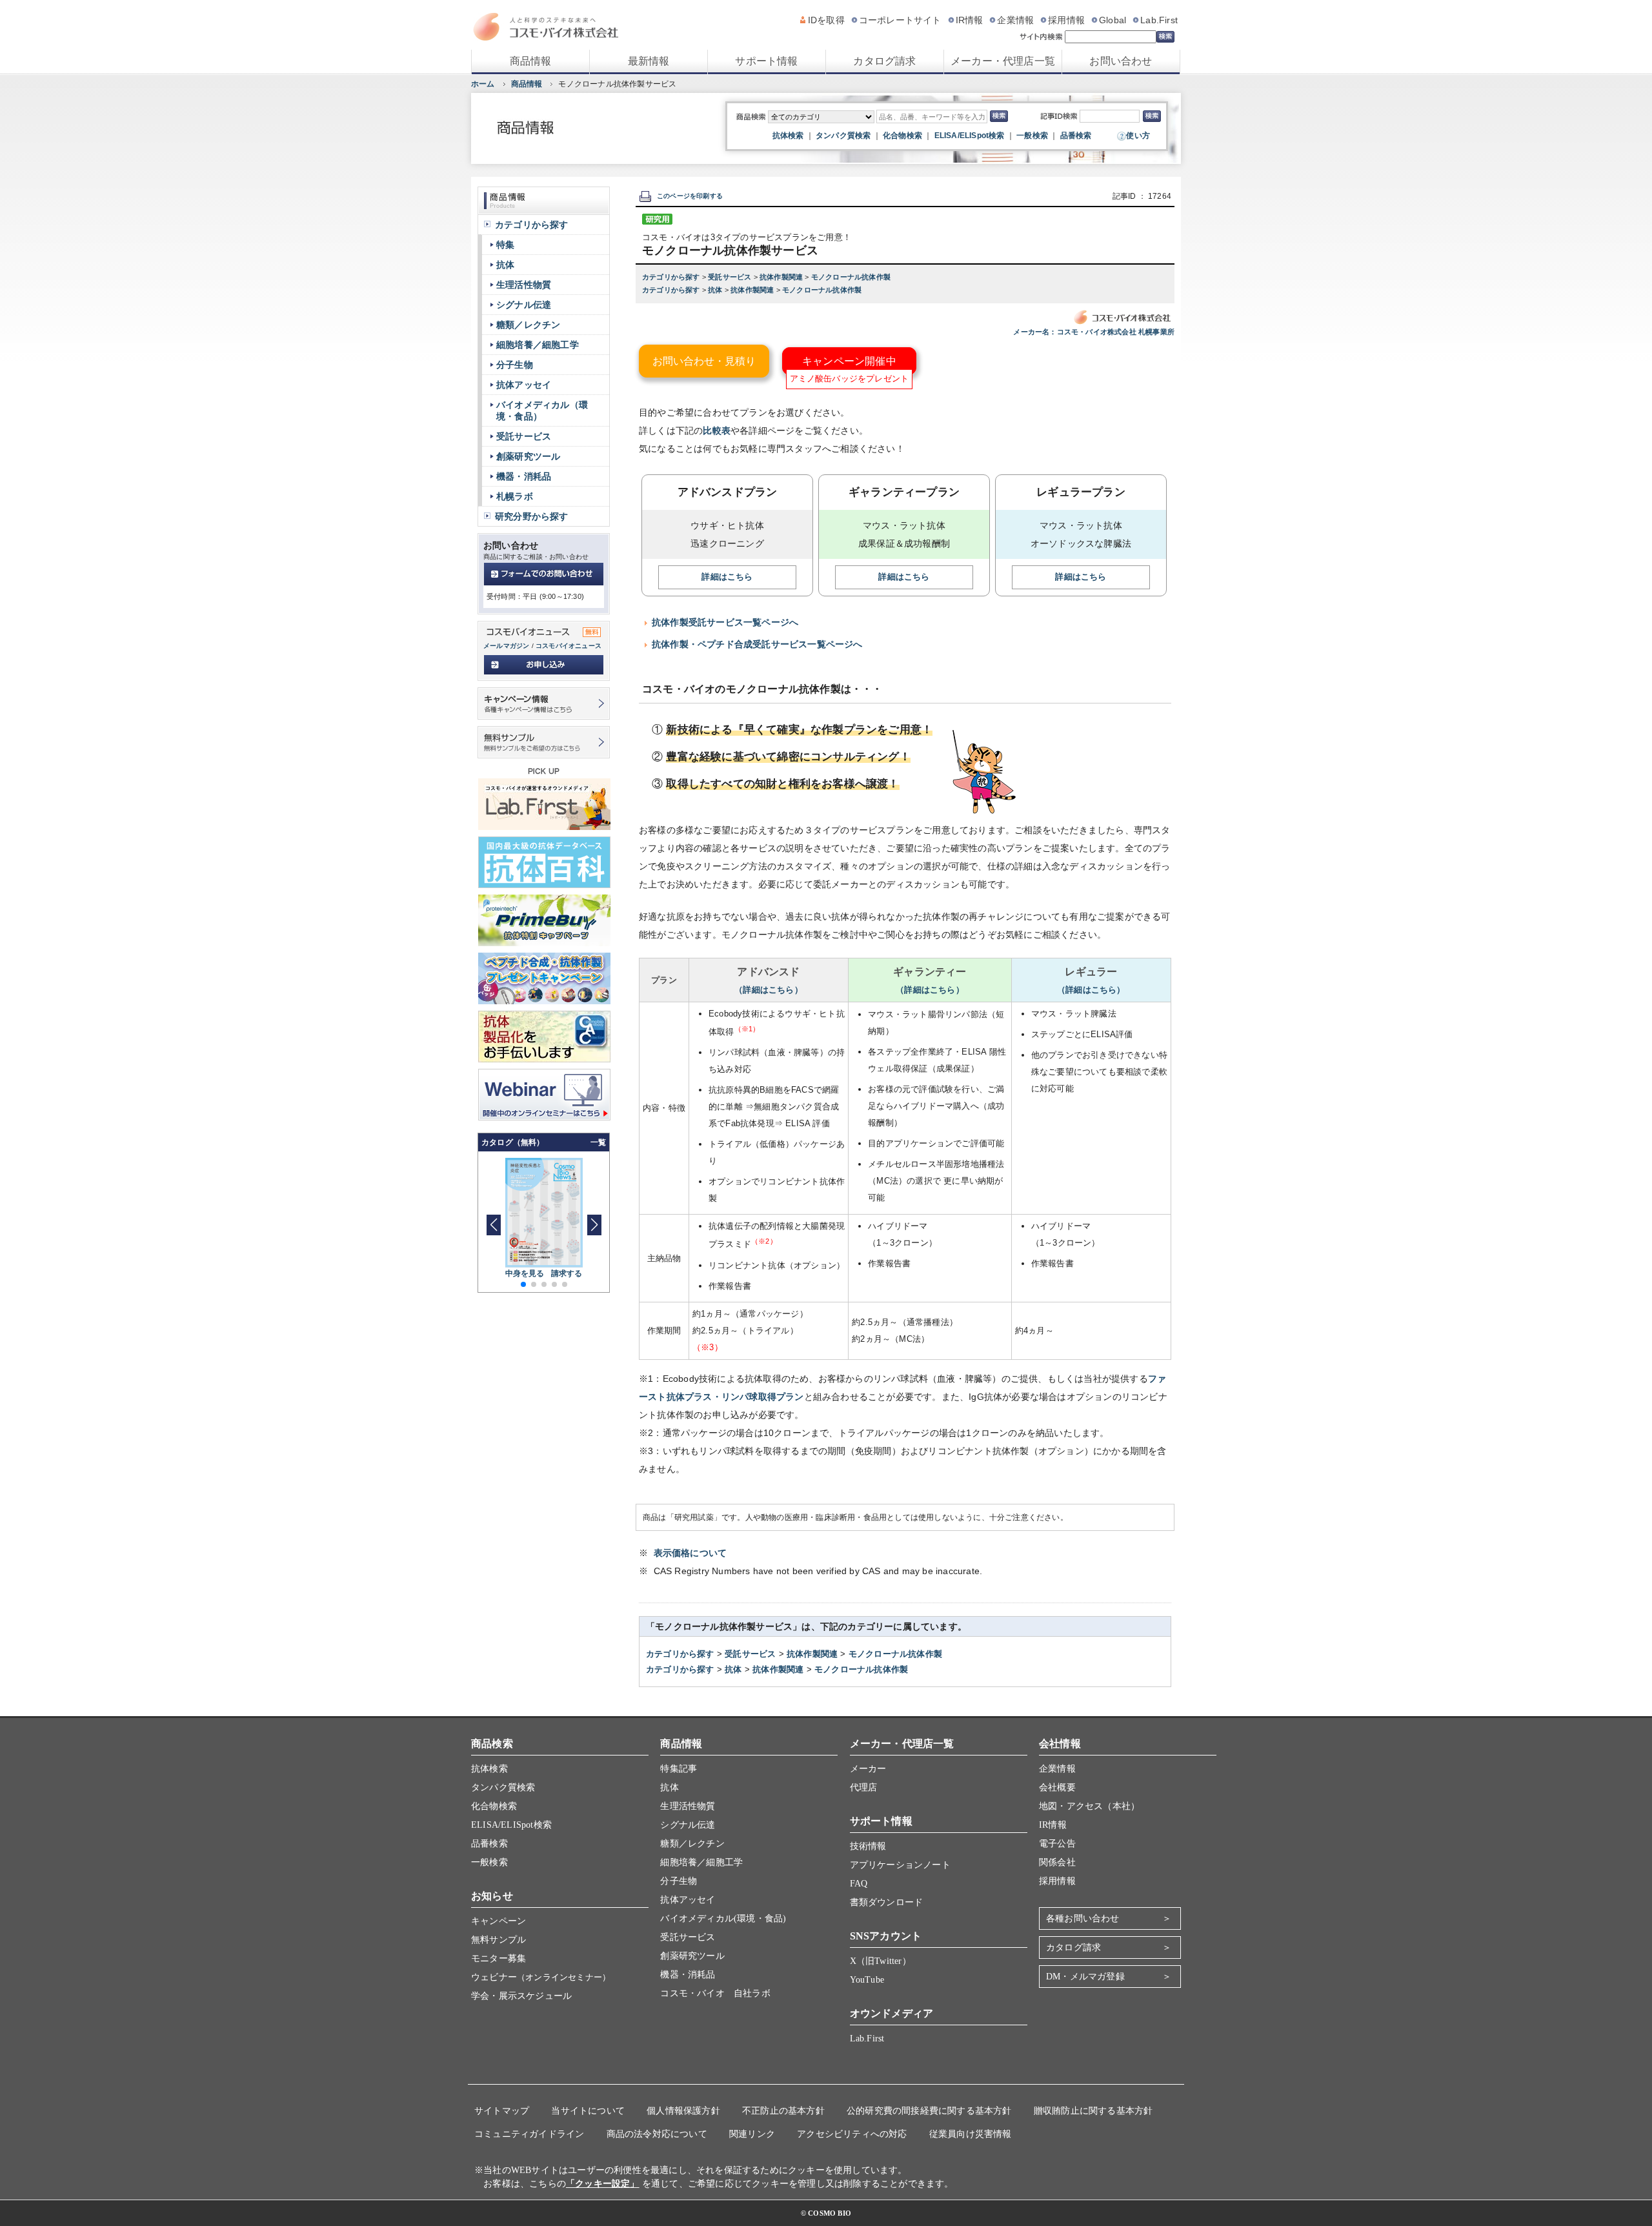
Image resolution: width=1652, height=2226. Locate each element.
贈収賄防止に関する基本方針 (1093, 2111)
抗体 (716, 290)
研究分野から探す (532, 516)
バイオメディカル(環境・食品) (723, 1918)
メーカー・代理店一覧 (1003, 61)
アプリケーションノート (900, 1865)
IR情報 (970, 20)
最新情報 (649, 61)
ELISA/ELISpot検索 (970, 136)
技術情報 (868, 1846)
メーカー (868, 1769)
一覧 (598, 1142)
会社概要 (1057, 1787)
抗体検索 (788, 136)
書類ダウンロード (887, 1902)
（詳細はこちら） (769, 990)
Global (1113, 20)
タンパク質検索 (843, 136)
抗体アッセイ (524, 385)
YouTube (867, 1980)
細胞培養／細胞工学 (538, 345)
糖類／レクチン (528, 325)
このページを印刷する (690, 196)
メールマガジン (506, 646)
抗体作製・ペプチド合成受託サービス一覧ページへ (757, 644)
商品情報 (531, 61)
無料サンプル (499, 1940)
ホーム (483, 84)
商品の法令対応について (657, 2134)
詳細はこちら (727, 577)
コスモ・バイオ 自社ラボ (715, 1993)
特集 (505, 245)
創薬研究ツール (528, 456)
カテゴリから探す (672, 277)
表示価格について (690, 1553)
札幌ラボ (515, 496)
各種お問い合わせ (1083, 1918)
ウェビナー (541, 1977)
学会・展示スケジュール (521, 1996)
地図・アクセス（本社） (1089, 1806)
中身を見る (525, 1273)
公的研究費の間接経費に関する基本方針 (929, 2111)
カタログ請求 (884, 61)
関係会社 (1057, 1862)
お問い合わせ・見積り (704, 361)
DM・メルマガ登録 (1085, 1977)
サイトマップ (502, 2111)
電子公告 (1057, 1844)
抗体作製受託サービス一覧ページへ (725, 622)
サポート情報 (766, 61)
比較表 (717, 430)
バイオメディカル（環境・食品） (542, 410)
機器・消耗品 (524, 476)
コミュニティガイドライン (529, 2134)
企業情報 (1015, 20)
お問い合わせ (1121, 61)
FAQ (859, 1884)
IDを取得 (826, 20)
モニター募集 (499, 1958)
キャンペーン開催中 (849, 361)
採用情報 (1066, 20)
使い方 (1138, 136)
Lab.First (1159, 20)
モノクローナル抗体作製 (851, 277)
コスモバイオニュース (569, 646)
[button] (594, 1225)
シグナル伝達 (524, 305)
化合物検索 (902, 136)
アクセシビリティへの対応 (852, 2134)
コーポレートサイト (900, 20)
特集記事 (679, 1769)
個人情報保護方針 (683, 2111)
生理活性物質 (524, 285)
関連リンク (752, 2134)
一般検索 (1032, 136)
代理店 (864, 1787)
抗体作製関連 (782, 277)
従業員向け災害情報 (971, 2134)
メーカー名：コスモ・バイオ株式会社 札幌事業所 (1094, 332)
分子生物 (515, 365)
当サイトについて (588, 2111)
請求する (567, 1273)
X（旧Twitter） (881, 1961)
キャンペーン (499, 1921)
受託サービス (730, 277)
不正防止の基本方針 (783, 2111)
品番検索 (1076, 136)
